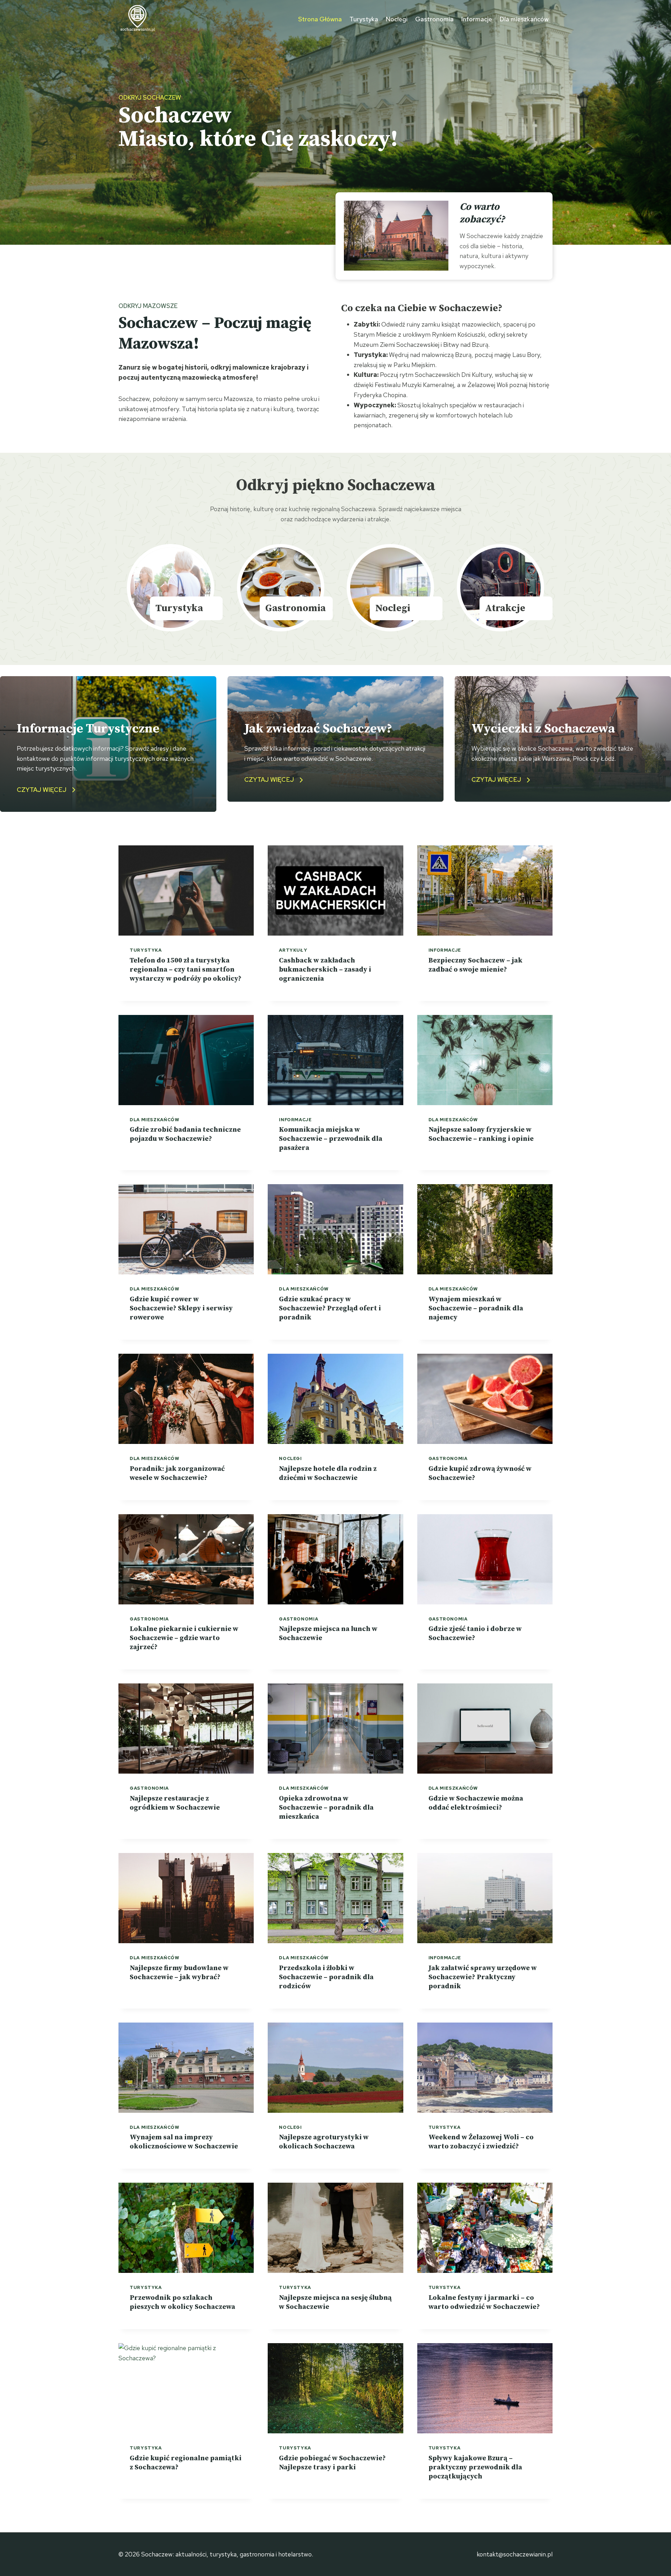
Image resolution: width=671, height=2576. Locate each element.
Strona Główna (320, 19)
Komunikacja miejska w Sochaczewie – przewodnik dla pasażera (331, 1139)
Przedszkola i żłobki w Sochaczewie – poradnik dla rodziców (326, 1977)
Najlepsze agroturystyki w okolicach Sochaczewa (324, 2142)
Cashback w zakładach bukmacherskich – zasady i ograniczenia (325, 970)
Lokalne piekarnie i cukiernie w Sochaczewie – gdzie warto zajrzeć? (184, 1638)
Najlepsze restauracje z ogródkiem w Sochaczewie (175, 1803)
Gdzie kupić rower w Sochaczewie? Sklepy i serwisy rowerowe (181, 1308)
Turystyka (364, 19)
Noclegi (396, 19)
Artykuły (293, 950)
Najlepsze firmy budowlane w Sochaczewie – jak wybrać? (179, 1973)
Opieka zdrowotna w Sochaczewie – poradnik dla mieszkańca (326, 1808)
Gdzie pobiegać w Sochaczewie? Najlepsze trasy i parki (332, 2463)
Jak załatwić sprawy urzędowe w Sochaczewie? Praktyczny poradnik (483, 1977)
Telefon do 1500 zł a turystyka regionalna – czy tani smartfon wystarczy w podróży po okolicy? (186, 970)
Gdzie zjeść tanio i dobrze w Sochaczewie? (475, 1634)
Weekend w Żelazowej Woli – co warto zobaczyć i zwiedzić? (481, 2142)
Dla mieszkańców (524, 19)
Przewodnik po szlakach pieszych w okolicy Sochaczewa (182, 2302)
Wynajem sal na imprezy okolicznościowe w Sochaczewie (184, 2142)
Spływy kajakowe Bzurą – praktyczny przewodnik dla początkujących (475, 2467)
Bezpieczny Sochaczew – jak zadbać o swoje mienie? (475, 965)
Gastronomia (434, 19)
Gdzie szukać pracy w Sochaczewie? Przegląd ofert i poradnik (330, 1308)
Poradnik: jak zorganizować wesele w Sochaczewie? (177, 1473)
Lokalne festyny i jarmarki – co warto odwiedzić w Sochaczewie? (484, 2302)
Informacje (477, 19)
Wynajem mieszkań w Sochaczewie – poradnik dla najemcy (476, 1308)
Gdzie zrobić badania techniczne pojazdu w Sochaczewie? (185, 1134)
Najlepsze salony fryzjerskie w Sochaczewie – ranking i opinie (481, 1134)
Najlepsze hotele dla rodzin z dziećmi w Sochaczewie (328, 1473)
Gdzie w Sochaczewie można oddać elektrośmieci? (476, 1803)
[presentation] (186, 890)
